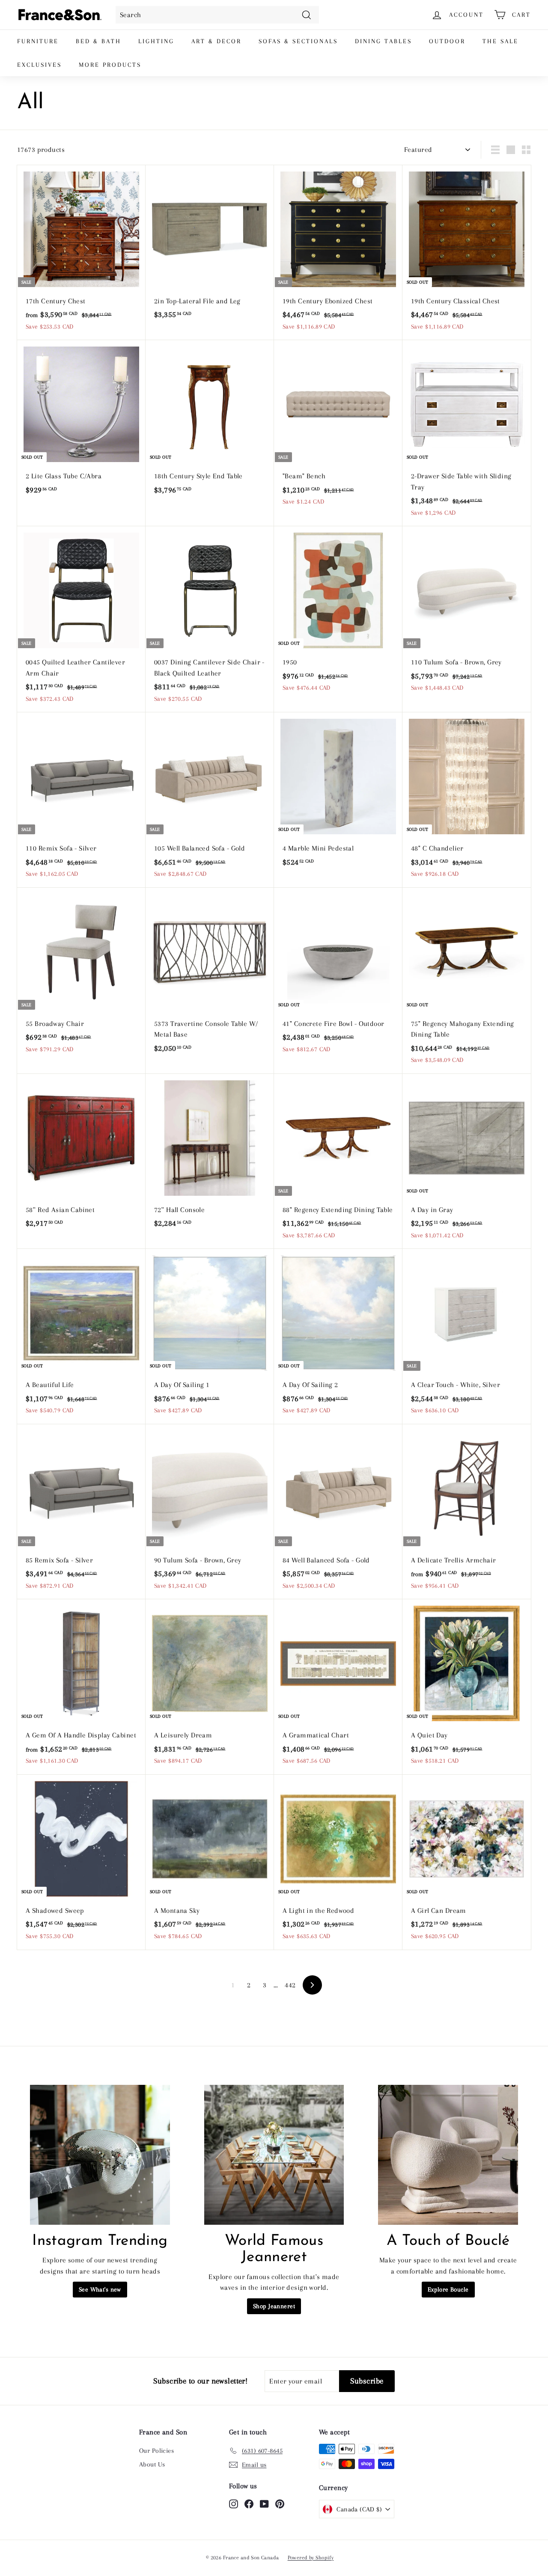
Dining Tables (383, 41)
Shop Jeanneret (274, 2306)
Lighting (156, 41)
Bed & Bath (98, 41)
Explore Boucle (448, 2289)
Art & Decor (216, 41)
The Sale (500, 41)
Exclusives (39, 65)
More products (110, 65)
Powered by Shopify (311, 2558)
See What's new (100, 2289)
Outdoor (447, 41)
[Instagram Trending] (100, 2155)
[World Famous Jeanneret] (274, 2155)
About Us (152, 2464)
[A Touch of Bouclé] (448, 2155)
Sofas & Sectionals (298, 41)
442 (290, 1985)
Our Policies (156, 2451)
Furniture (38, 41)
